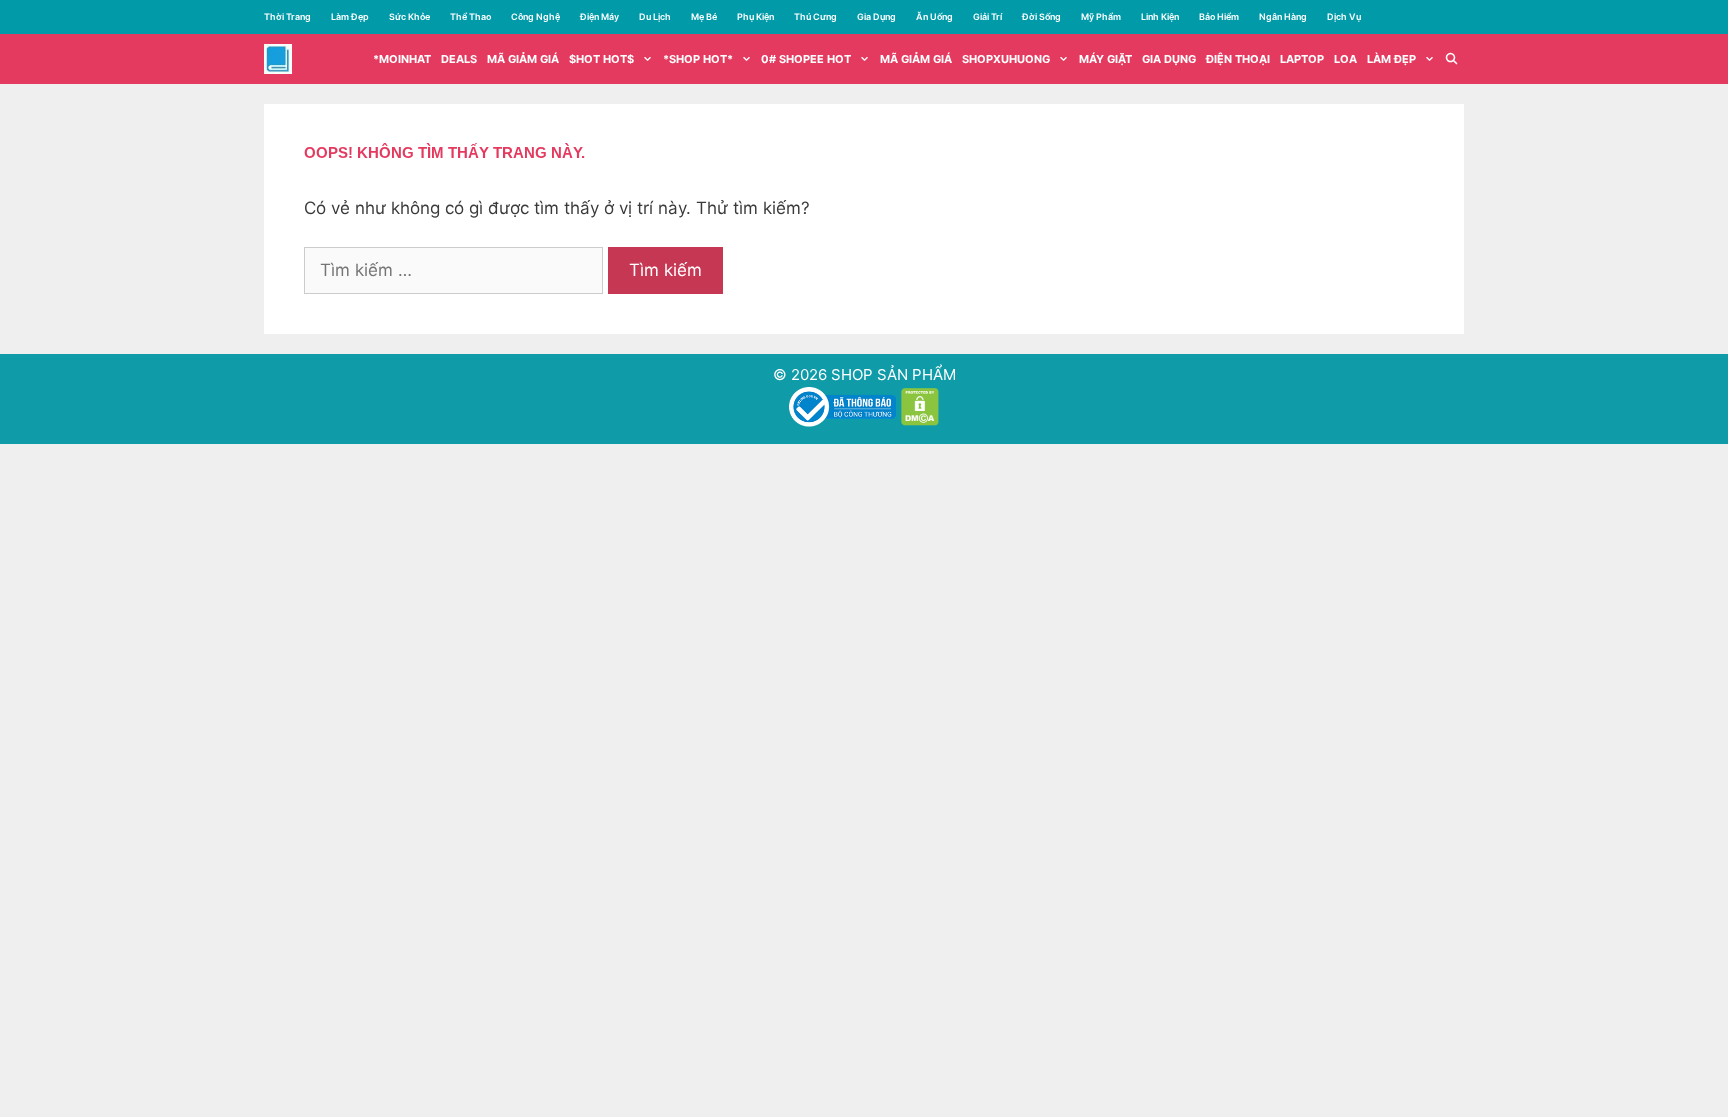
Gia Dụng (876, 16)
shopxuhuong (1006, 59)
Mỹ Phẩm (1101, 16)
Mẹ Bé (704, 16)
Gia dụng (1169, 59)
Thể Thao (470, 16)
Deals (459, 59)
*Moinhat (402, 59)
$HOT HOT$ (601, 59)
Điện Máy (599, 16)
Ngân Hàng (1283, 16)
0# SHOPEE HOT (806, 59)
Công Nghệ (535, 16)
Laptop (1302, 59)
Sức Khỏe (409, 16)
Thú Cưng (815, 16)
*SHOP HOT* (698, 59)
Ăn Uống (934, 16)
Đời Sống (1041, 16)
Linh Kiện (1160, 16)
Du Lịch (655, 16)
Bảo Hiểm (1219, 16)
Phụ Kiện (755, 16)
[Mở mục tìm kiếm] (1452, 59)
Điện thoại (1238, 59)
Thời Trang (287, 16)
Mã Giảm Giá (916, 59)
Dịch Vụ (1344, 16)
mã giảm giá (523, 59)
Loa (1345, 59)
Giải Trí (987, 16)
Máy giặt (1105, 59)
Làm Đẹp (350, 16)
